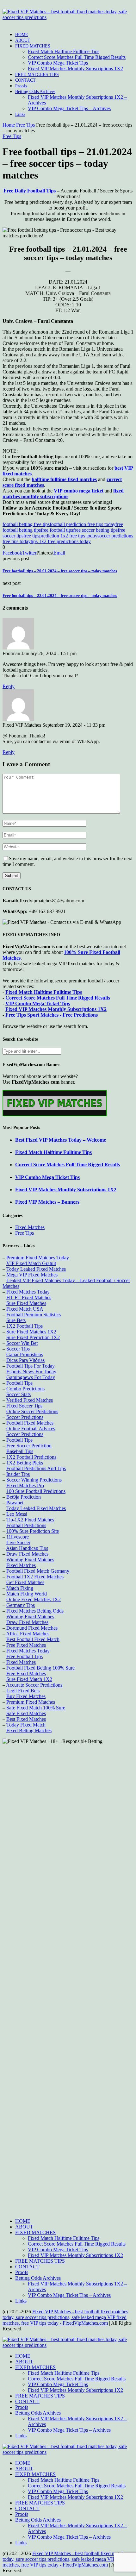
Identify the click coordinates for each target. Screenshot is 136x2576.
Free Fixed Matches (26, 1645)
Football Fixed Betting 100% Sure (40, 1668)
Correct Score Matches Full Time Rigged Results (77, 57)
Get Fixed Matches (25, 1582)
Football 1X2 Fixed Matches (35, 1577)
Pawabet (15, 1503)
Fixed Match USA (25, 1309)
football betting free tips (26, 524)
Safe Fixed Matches (26, 1713)
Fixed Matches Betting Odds (35, 1611)
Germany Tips (21, 1605)
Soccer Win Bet (22, 1343)
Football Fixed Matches (30, 1423)
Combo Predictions (25, 1389)
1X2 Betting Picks (25, 1463)
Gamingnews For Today (31, 1377)
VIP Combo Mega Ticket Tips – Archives (69, 108)
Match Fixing (20, 1588)
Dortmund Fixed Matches (32, 1628)
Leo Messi (17, 1514)
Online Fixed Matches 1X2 (34, 1599)
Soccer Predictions (25, 1417)
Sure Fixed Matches (26, 1303)
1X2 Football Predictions (31, 1457)
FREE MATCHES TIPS (37, 75)
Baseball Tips (20, 1451)
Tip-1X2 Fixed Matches (30, 1520)
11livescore (18, 1537)
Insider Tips (18, 1474)
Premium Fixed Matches (31, 1702)
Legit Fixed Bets (23, 1691)
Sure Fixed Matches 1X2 (31, 1332)
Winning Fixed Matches (30, 1560)
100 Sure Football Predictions (36, 1491)
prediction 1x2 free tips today (68, 536)
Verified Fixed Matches (30, 1400)
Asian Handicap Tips (27, 1548)
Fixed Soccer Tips (24, 1406)
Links (20, 114)
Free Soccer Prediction (29, 1446)
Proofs (21, 86)
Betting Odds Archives (35, 92)
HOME (22, 35)
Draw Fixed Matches (27, 1554)
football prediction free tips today (83, 524)
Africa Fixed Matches (28, 1634)
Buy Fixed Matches (26, 1696)
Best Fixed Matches (26, 1719)
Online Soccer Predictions (32, 1411)
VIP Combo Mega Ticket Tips (58, 63)
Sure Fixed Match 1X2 (29, 1679)
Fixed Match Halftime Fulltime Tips (64, 51)
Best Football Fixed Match (33, 1639)
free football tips (57, 530)
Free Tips (25, 125)
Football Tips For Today (31, 1366)
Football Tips (19, 1383)
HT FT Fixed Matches (29, 1297)
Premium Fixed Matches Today (38, 1258)
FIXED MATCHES (33, 46)
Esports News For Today (31, 1372)
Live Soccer (18, 1542)
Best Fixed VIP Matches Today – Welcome (61, 1140)
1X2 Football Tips (25, 1326)
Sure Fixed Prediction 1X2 (33, 1337)
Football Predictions (26, 1525)
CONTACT (25, 80)
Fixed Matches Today (28, 1292)
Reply (9, 686)
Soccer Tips (18, 1349)
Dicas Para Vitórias (25, 1360)
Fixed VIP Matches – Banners (47, 1202)
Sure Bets (16, 1320)
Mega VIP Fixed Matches (32, 1275)
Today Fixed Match (26, 1725)
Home (9, 125)
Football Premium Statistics (34, 1315)
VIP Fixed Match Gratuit (31, 1263)
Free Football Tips (25, 1656)
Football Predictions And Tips (36, 1468)
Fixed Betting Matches (29, 1730)
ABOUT (23, 40)
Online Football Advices (31, 1429)
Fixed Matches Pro (25, 1485)
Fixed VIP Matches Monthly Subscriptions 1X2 (75, 69)
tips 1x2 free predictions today (61, 541)
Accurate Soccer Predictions (34, 1685)
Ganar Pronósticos (25, 1354)
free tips (31, 536)
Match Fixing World (27, 1594)
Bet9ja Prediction (24, 1497)
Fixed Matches (30, 1227)
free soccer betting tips (95, 530)
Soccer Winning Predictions (34, 1480)
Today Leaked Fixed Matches (36, 1269)
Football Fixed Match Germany (38, 1571)
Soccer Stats (19, 1394)
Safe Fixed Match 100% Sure (36, 1708)
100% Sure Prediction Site (33, 1531)
